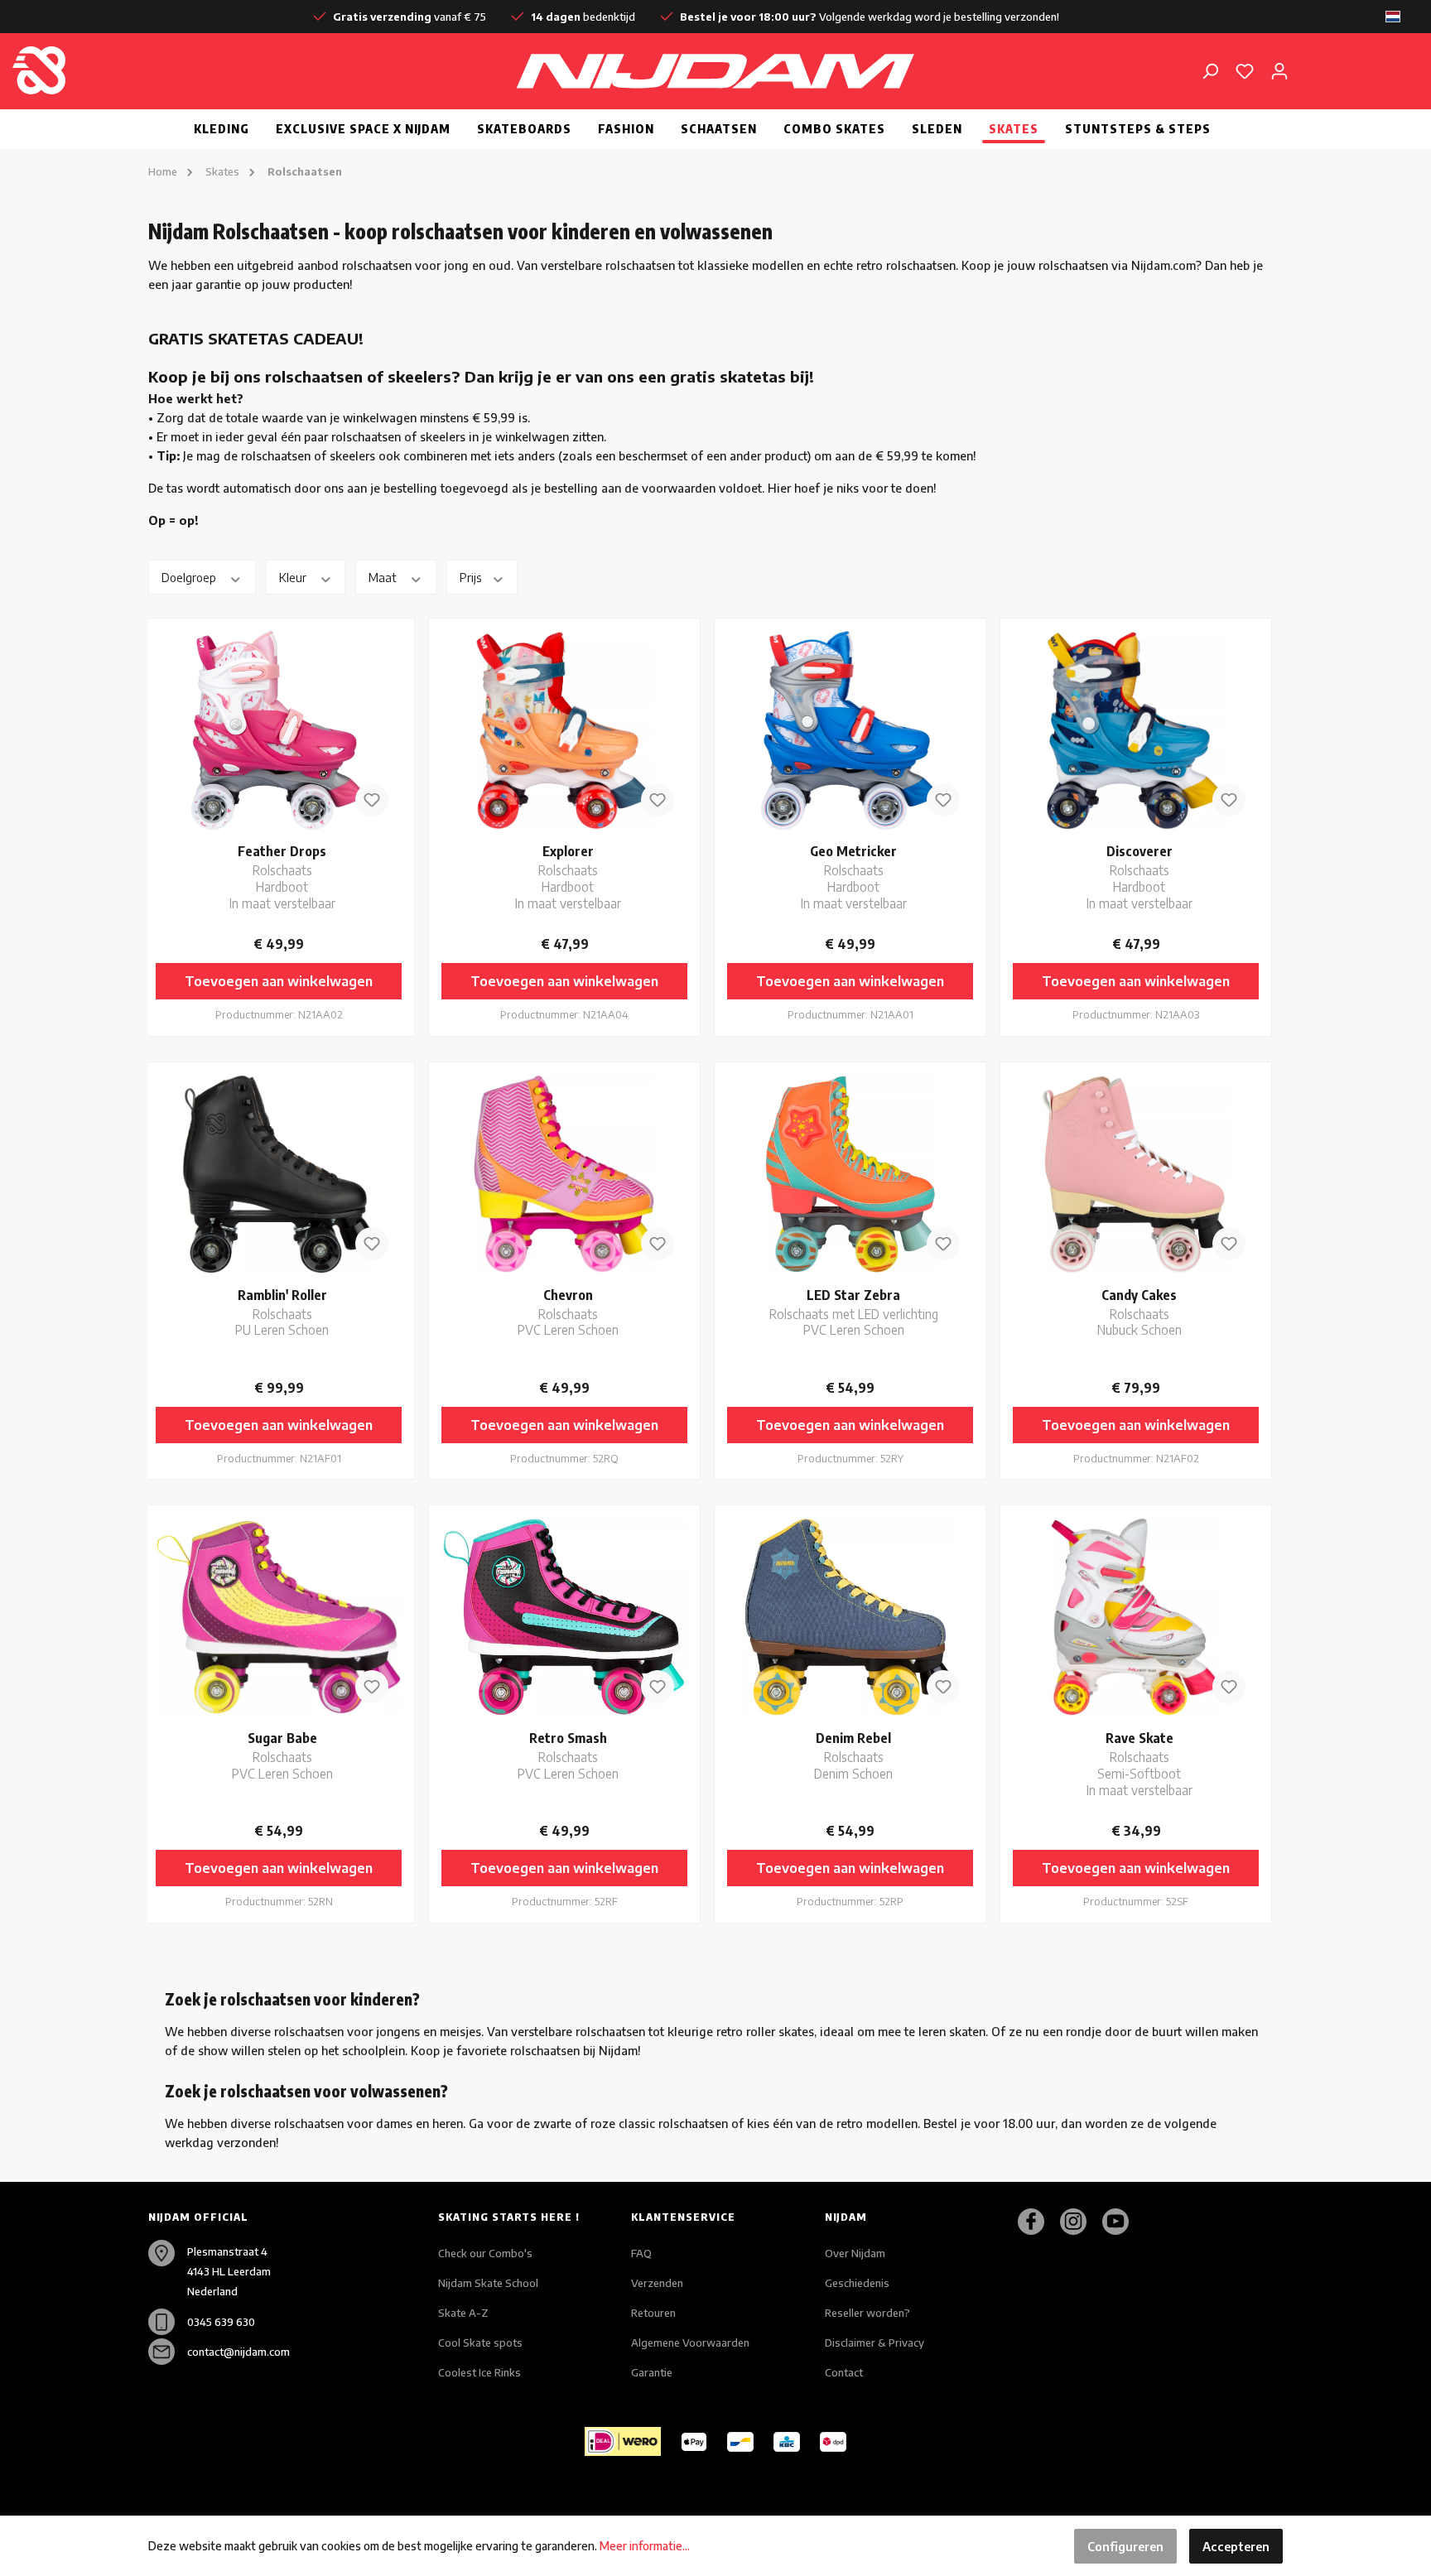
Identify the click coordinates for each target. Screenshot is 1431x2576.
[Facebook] (1037, 2222)
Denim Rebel (853, 1755)
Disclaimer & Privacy (874, 2342)
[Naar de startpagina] (119, 70)
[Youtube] (1122, 2222)
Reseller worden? (867, 2313)
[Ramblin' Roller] (279, 1174)
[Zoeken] (1210, 70)
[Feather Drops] (279, 730)
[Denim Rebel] (850, 1617)
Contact (844, 2372)
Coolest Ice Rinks (479, 2372)
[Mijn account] (1279, 70)
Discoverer (1139, 876)
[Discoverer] (1136, 730)
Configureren (1125, 2546)
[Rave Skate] (1136, 1617)
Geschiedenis (857, 2283)
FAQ (641, 2253)
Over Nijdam (855, 2253)
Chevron (568, 1312)
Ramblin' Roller (282, 1312)
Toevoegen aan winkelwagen (279, 981)
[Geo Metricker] (850, 730)
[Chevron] (564, 1174)
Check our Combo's (485, 2253)
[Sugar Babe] (279, 1617)
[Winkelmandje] (1305, 65)
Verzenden (657, 2283)
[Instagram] (1079, 2222)
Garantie (652, 2372)
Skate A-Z (463, 2313)
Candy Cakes (1139, 1312)
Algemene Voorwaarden (690, 2342)
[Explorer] (564, 730)
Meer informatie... (645, 2546)
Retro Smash (568, 1755)
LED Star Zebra (854, 1312)
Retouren (653, 2313)
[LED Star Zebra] (850, 1174)
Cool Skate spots (480, 2342)
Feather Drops (282, 876)
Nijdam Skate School (488, 2283)
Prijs (472, 577)
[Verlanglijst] (1245, 70)
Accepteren (1236, 2546)
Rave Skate (1139, 1763)
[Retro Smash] (564, 1617)
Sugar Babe (282, 1755)
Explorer (568, 876)
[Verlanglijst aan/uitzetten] (372, 800)
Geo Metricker (854, 876)
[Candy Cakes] (1136, 1174)
